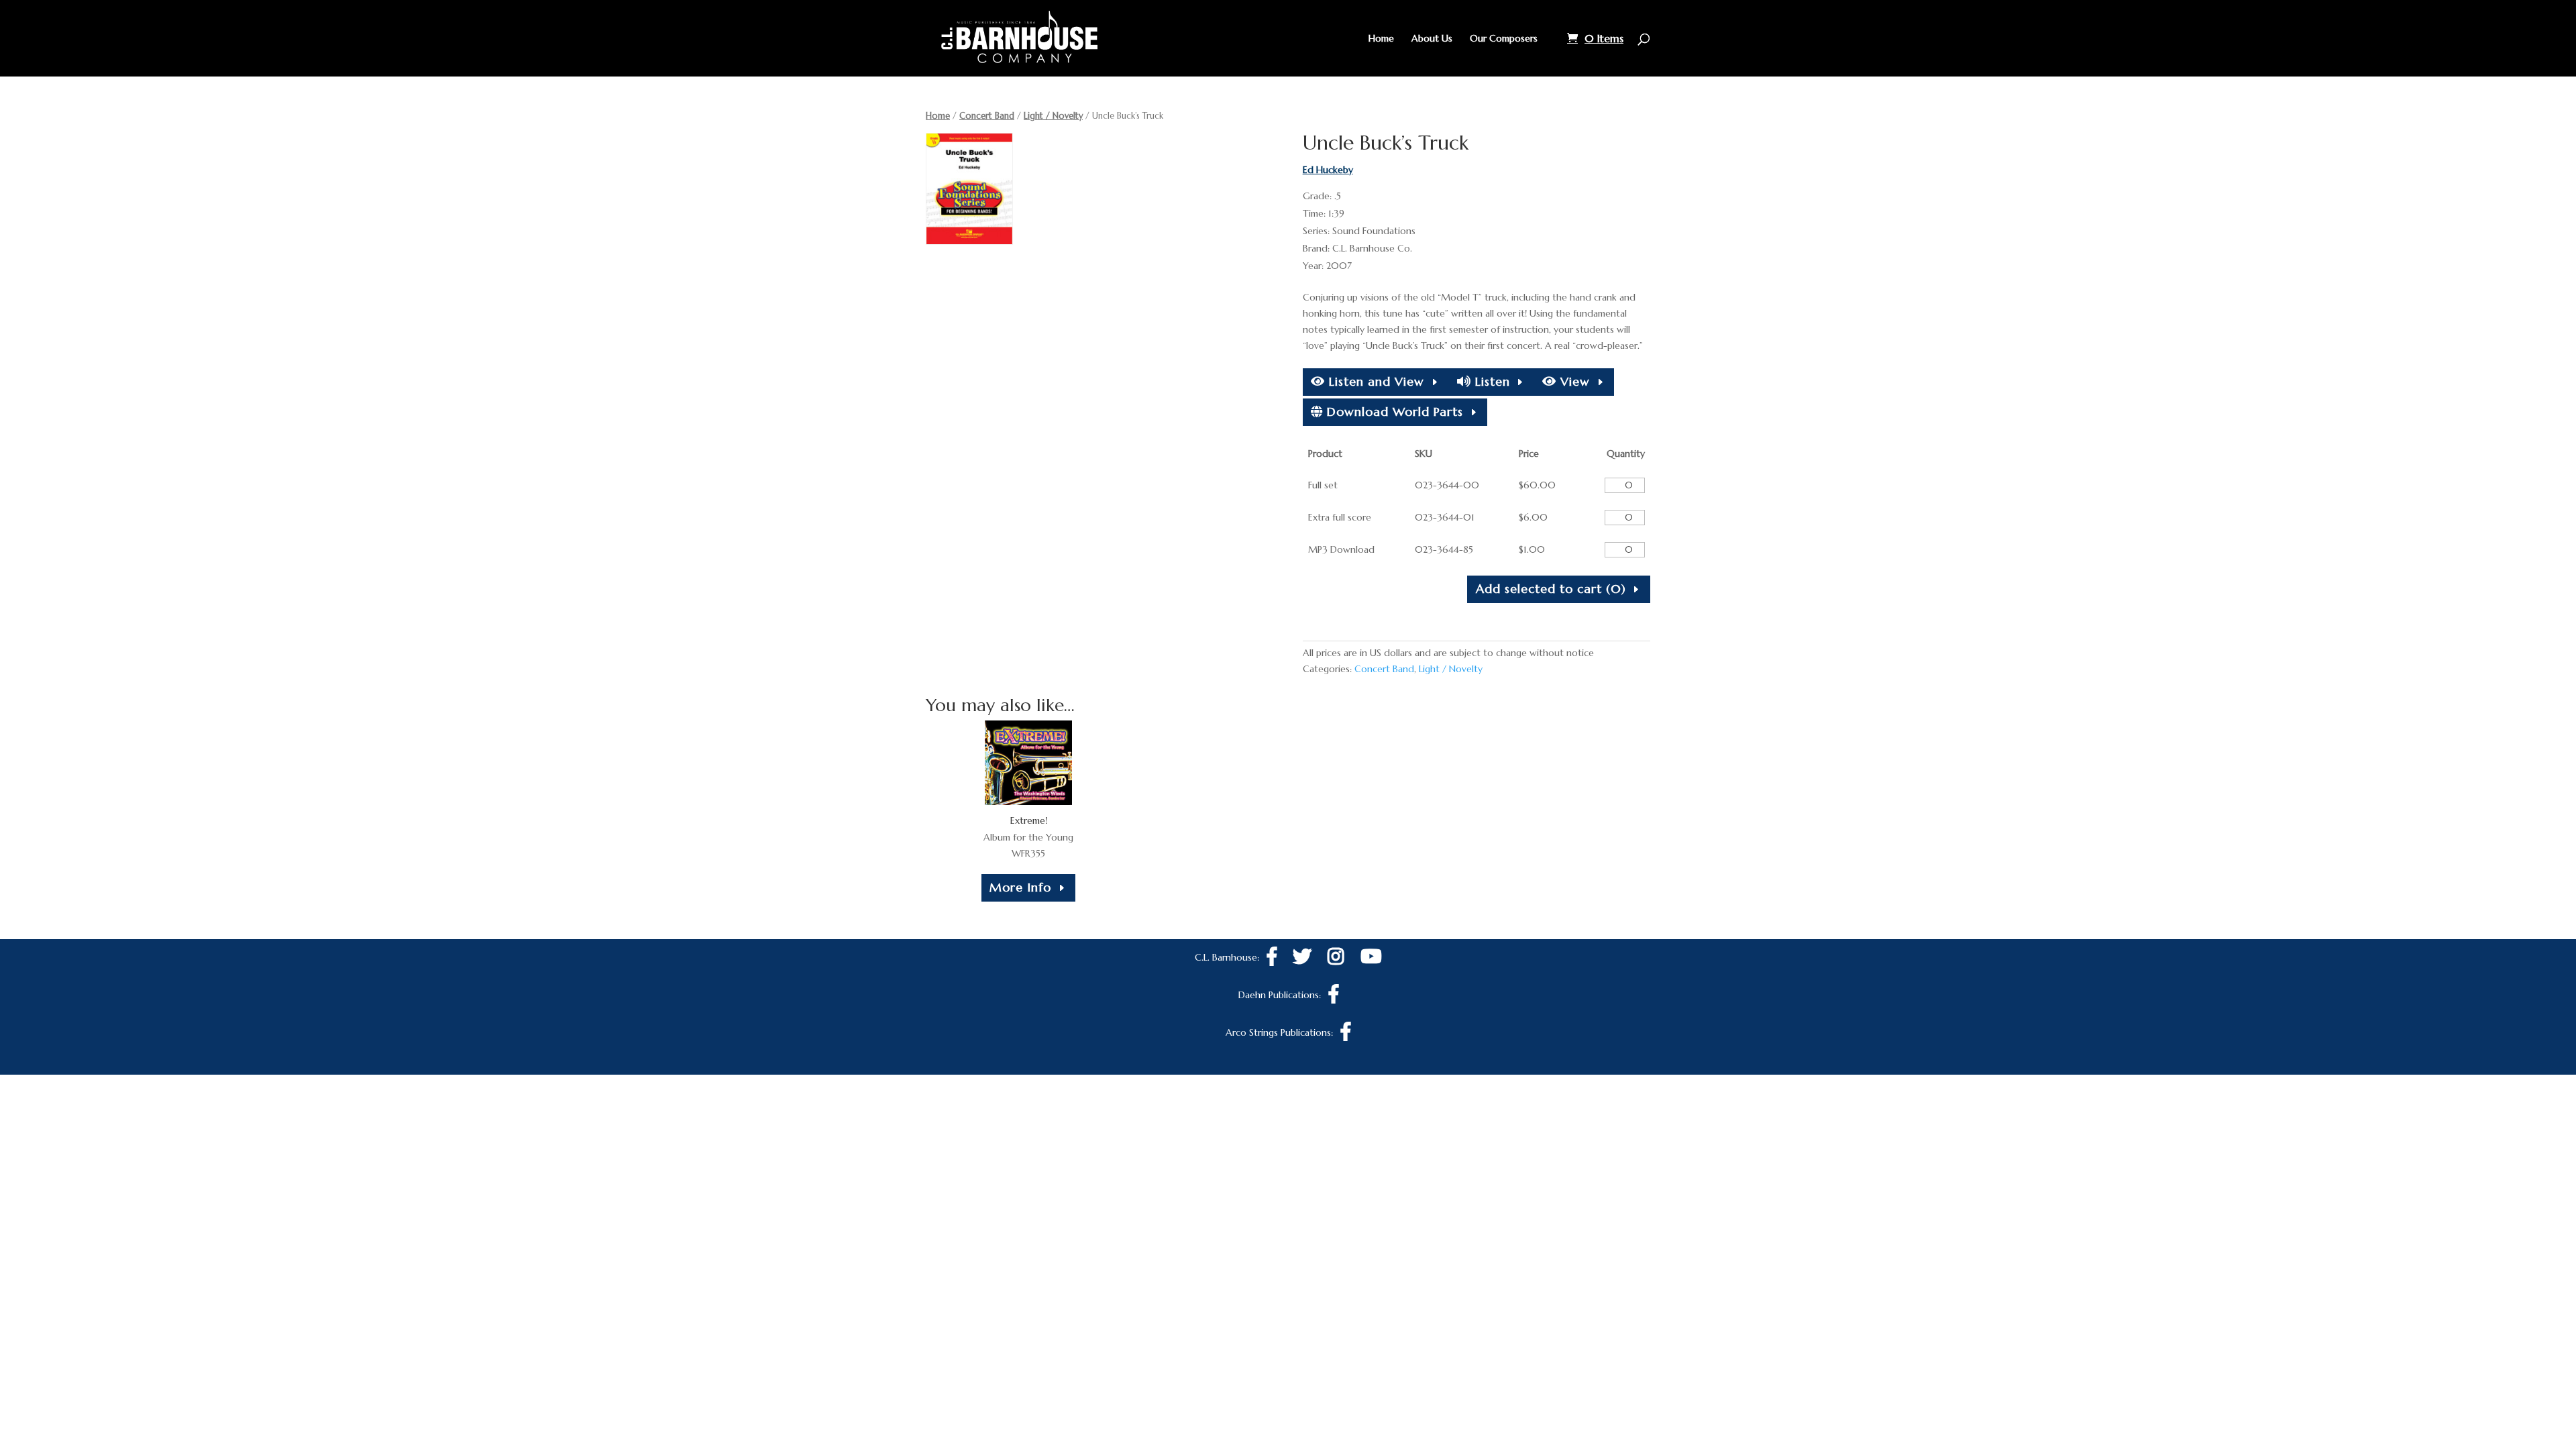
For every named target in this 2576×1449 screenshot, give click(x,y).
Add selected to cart (1551, 589)
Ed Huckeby (1328, 170)
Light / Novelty (1053, 116)
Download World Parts (1393, 412)
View (1573, 381)
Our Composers (1504, 39)
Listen (1491, 381)
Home (1381, 39)
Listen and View (1375, 381)
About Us (1432, 39)
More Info (1020, 887)
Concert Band (987, 116)
